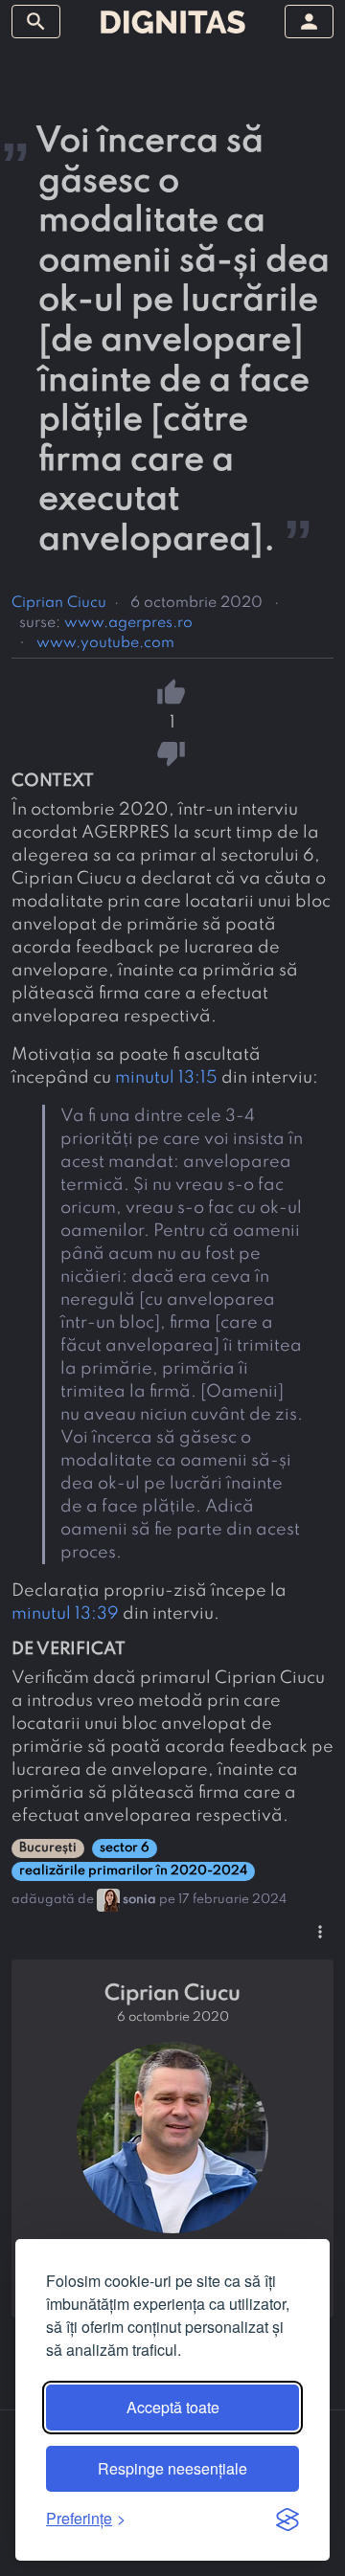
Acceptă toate (173, 2407)
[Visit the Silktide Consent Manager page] (287, 2519)
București (48, 1848)
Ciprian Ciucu (59, 603)
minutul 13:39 (65, 1614)
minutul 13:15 (166, 1078)
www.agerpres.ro (128, 623)
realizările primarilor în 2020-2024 (133, 1871)
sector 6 (125, 1848)
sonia (139, 1900)
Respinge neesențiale (172, 2468)
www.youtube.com (105, 643)
